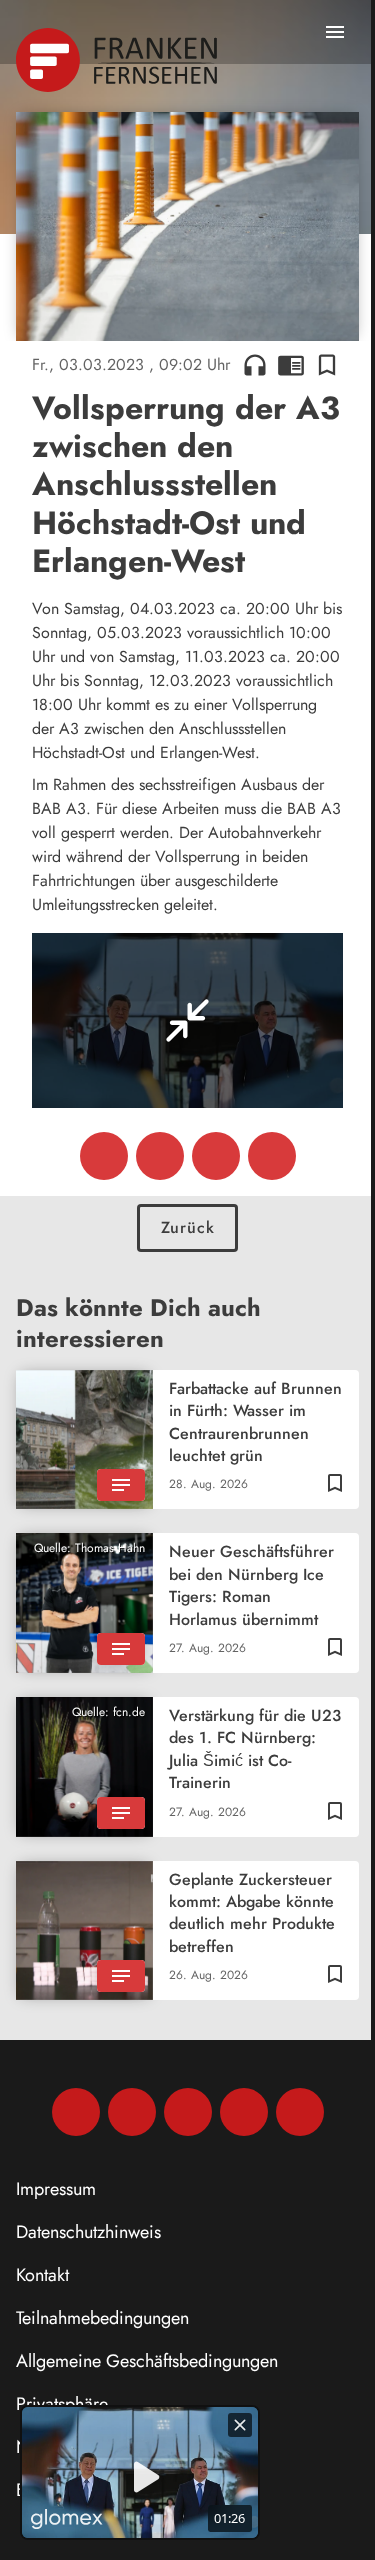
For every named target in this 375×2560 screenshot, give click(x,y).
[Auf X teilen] (160, 1156)
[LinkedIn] (244, 2112)
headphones (255, 365)
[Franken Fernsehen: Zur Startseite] (118, 60)
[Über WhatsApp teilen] (216, 1156)
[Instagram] (132, 2112)
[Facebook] (76, 2112)
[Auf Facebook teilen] (104, 1156)
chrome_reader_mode (291, 365)
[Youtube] (188, 2112)
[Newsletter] (300, 2112)
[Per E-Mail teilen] (272, 1156)
